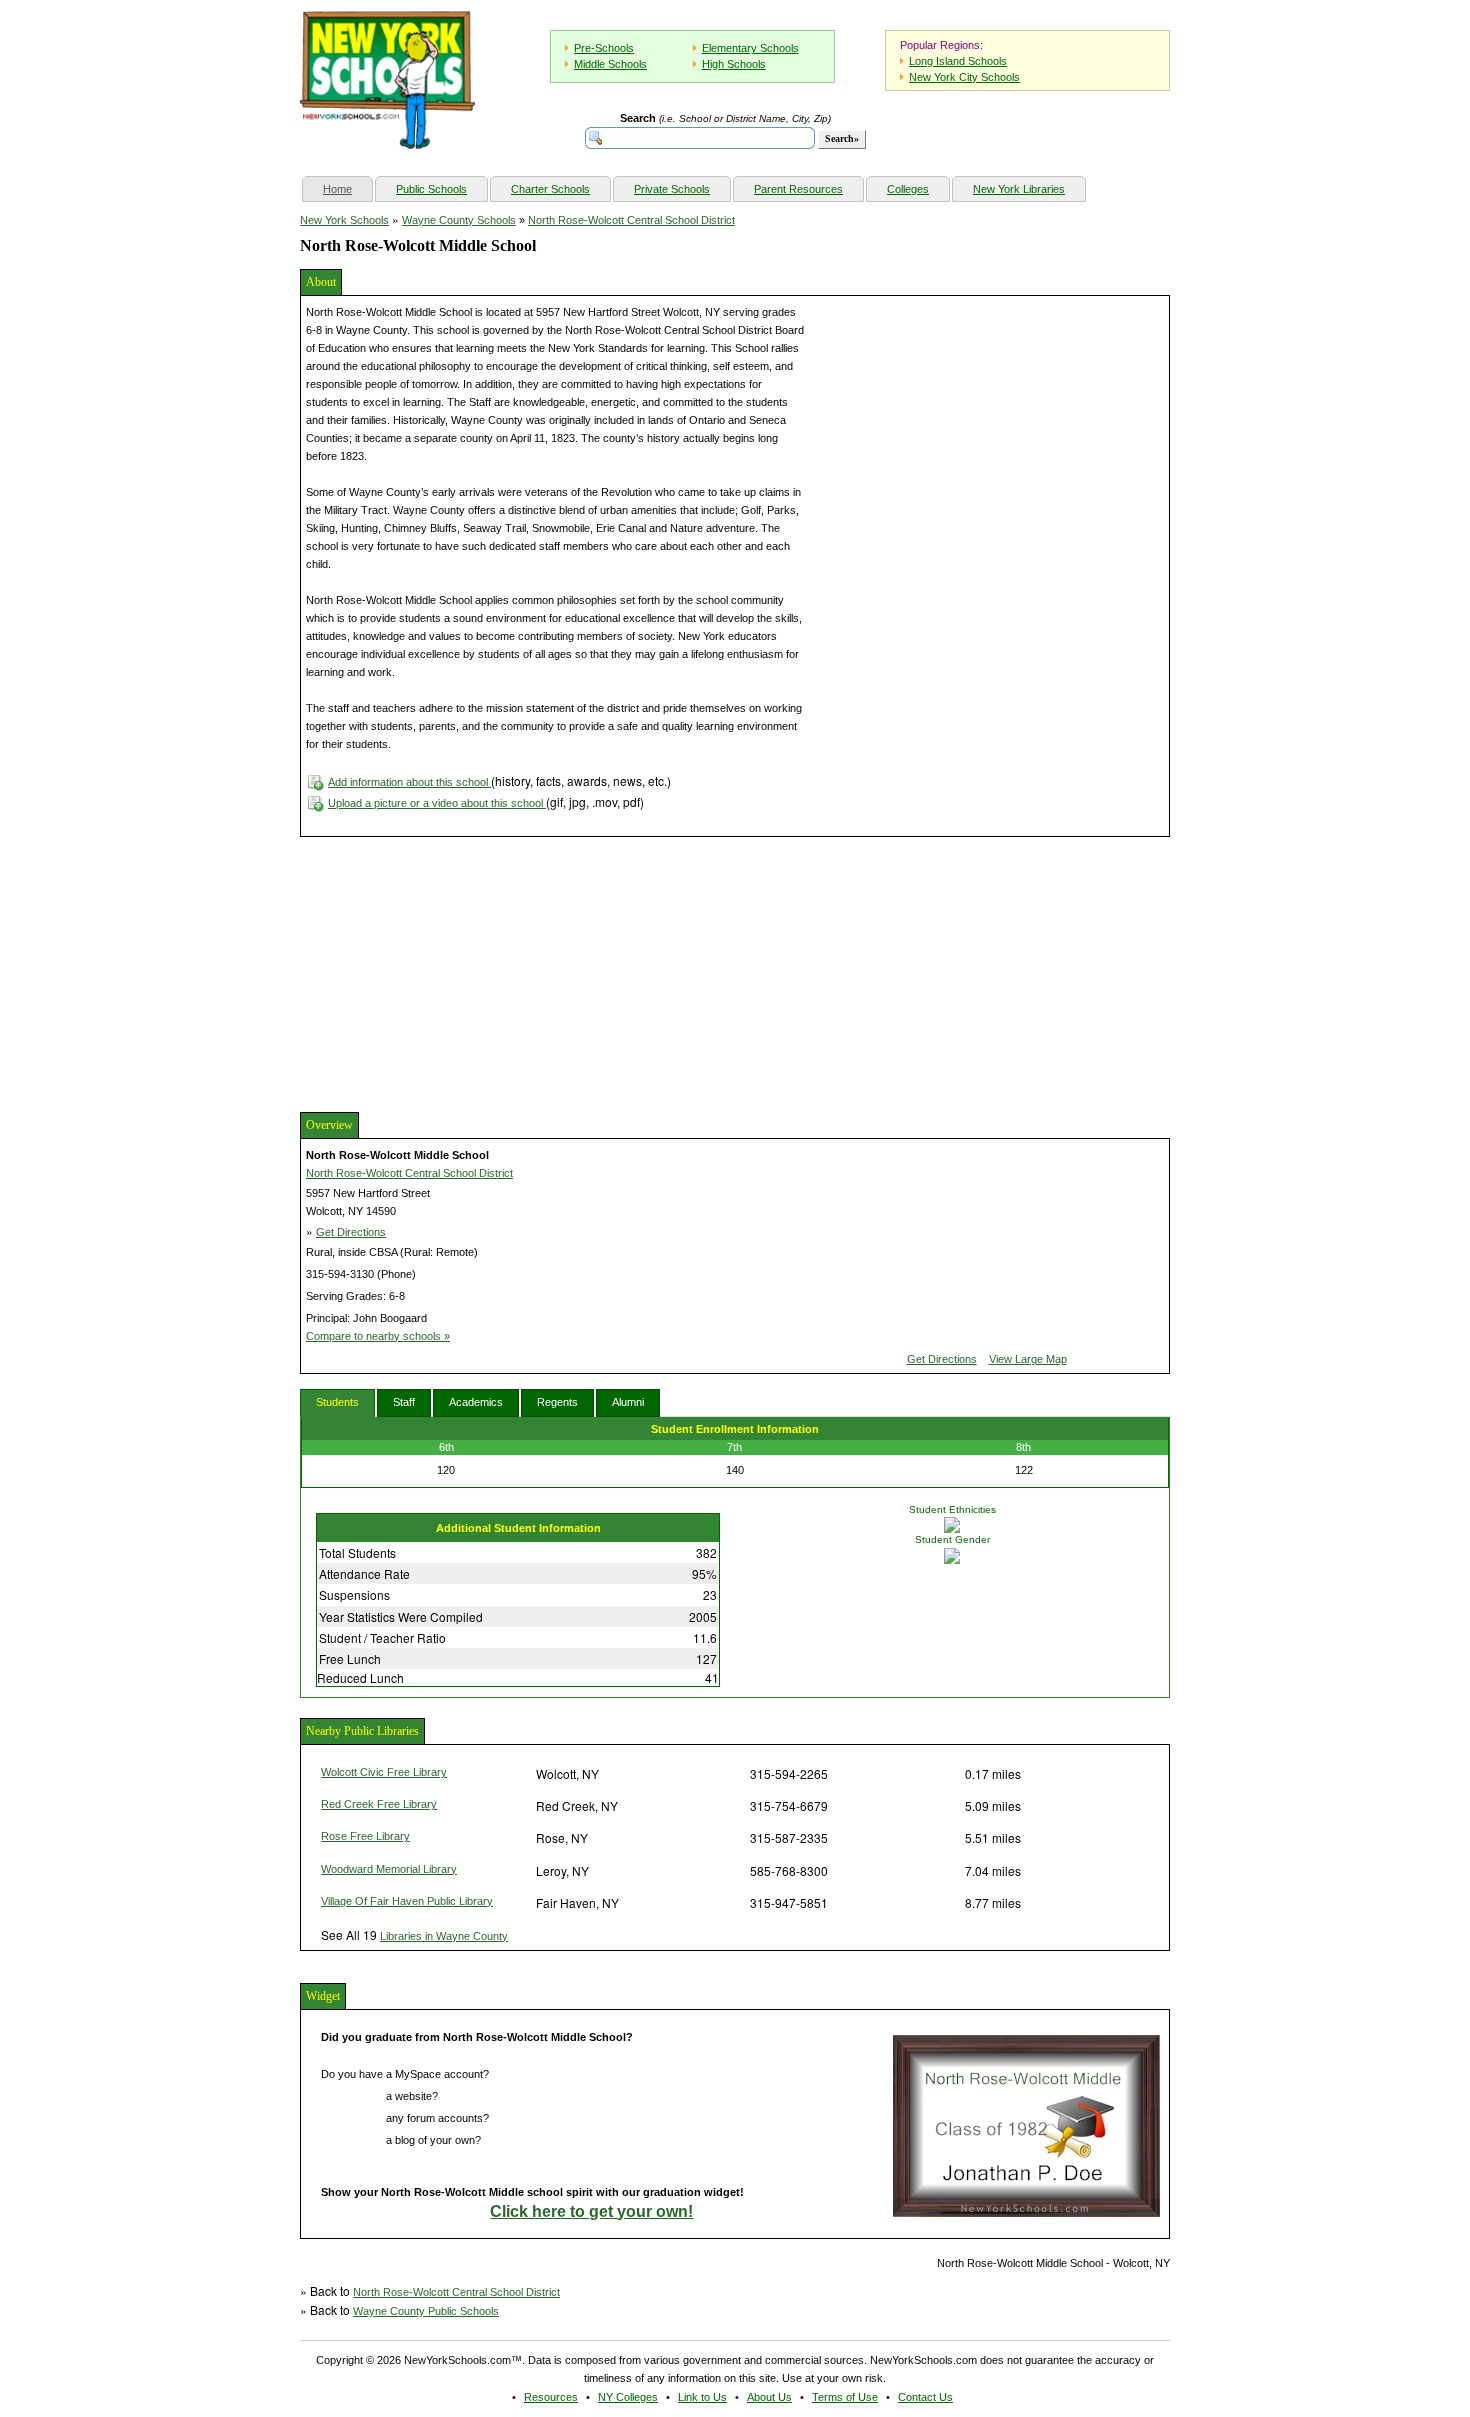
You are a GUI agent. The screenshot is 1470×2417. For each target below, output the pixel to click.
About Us (769, 2397)
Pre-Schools (604, 48)
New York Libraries (1019, 189)
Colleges (908, 189)
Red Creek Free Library (379, 1804)
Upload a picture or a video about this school (437, 803)
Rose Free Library (365, 1836)
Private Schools (672, 189)
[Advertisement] (450, 972)
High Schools (734, 64)
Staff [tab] (404, 1402)
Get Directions (351, 1232)
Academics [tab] (476, 1402)
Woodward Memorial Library (389, 1869)
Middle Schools (610, 64)
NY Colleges (628, 2397)
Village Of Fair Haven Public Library (407, 1901)
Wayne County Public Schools (426, 2311)
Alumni (628, 1402)
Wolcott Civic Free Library (384, 1772)
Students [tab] (337, 1402)
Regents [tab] (557, 1402)
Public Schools (431, 189)
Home (347, 188)
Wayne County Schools (459, 220)
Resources (551, 2397)
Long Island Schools (958, 61)
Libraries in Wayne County (444, 1936)
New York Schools (344, 220)
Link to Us (702, 2397)
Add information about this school (409, 782)
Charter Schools (550, 189)
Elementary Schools (750, 48)
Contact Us (925, 2397)
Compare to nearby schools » (378, 1336)
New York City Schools (964, 77)
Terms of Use (845, 2397)
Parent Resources (798, 189)
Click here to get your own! (591, 2211)
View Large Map (1028, 1359)
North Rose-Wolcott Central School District (631, 220)
